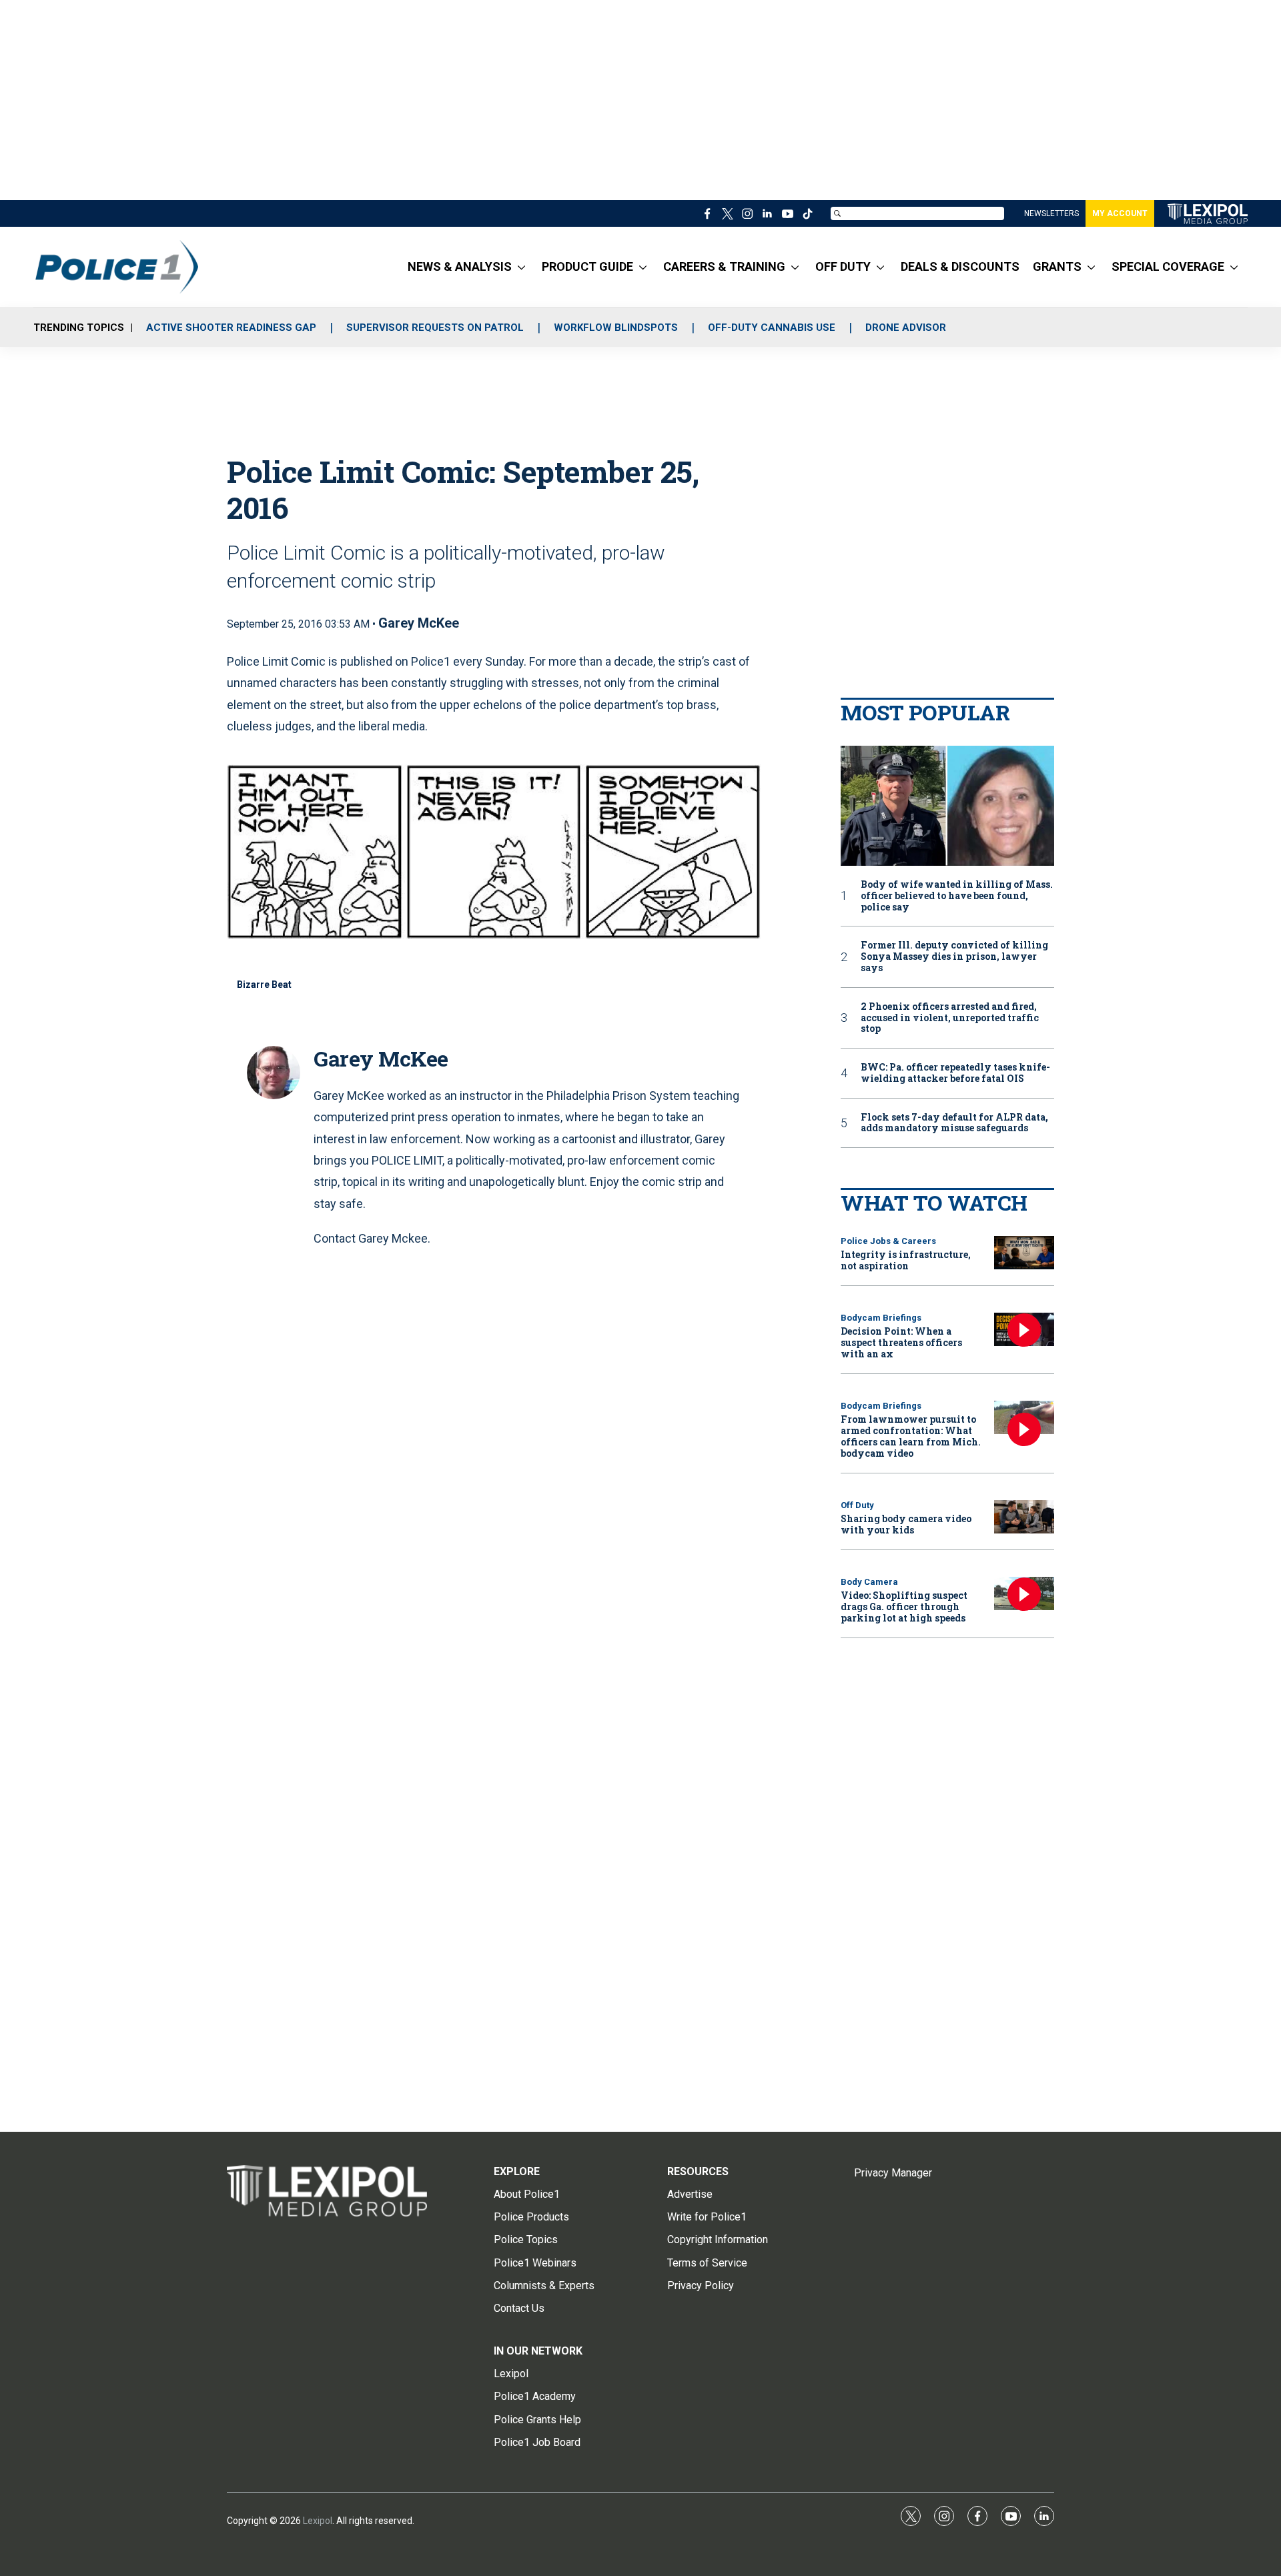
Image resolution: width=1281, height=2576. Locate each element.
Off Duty (857, 1505)
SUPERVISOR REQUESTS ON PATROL (435, 328)
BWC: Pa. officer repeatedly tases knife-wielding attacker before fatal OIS (955, 1073)
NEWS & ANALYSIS (460, 266)
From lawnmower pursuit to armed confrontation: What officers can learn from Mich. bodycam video (911, 1436)
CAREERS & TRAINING (724, 266)
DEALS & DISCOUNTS (960, 266)
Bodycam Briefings (881, 1318)
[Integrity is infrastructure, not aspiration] (1024, 1253)
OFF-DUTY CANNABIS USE (772, 328)
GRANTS (1057, 266)
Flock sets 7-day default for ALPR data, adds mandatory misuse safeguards (954, 1123)
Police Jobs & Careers (888, 1241)
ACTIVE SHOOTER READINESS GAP (231, 328)
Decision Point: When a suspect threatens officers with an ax (901, 1342)
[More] (521, 267)
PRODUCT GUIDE (587, 266)
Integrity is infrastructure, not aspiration (906, 1260)
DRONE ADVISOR (906, 328)
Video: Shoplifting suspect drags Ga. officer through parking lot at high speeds (904, 1606)
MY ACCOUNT (1120, 213)
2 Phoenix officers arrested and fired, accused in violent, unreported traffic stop (950, 1018)
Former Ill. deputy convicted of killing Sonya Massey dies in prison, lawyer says (954, 956)
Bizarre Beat (264, 985)
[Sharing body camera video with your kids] (1024, 1517)
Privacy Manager (893, 2173)
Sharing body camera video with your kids (906, 1524)
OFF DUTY (843, 266)
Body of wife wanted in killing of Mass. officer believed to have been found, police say (957, 896)
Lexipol (318, 2521)
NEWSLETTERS (1051, 213)
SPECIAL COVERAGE (1168, 266)
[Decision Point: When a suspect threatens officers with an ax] (1024, 1330)
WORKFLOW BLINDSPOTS (616, 328)
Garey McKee (419, 623)
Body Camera (869, 1582)
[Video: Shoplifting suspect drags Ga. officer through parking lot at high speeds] (1024, 1594)
